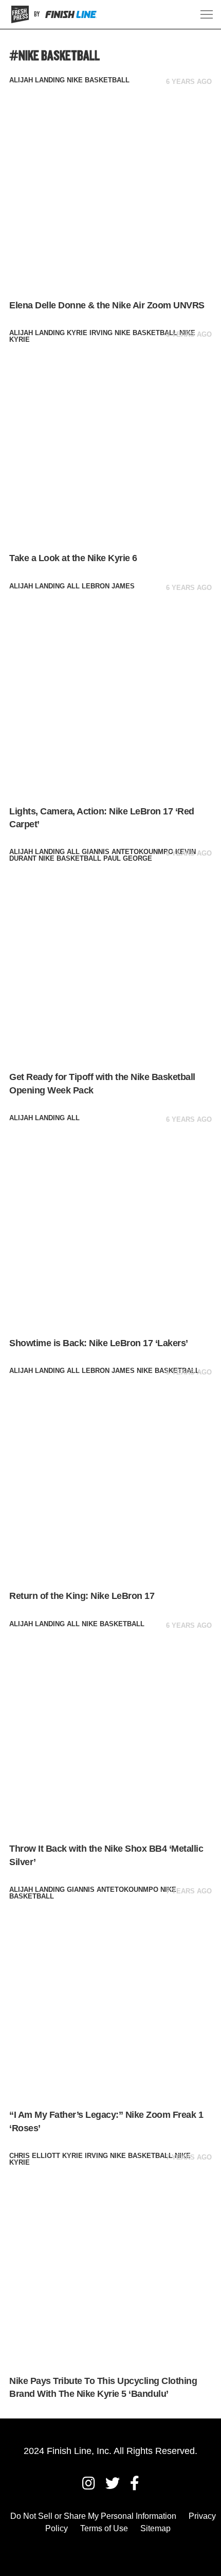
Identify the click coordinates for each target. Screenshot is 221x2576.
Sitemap (155, 2528)
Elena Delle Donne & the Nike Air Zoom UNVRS (107, 305)
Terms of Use (104, 2528)
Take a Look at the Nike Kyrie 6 (73, 558)
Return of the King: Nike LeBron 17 (82, 1596)
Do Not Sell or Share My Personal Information (93, 2516)
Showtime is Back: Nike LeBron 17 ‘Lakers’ (99, 1343)
